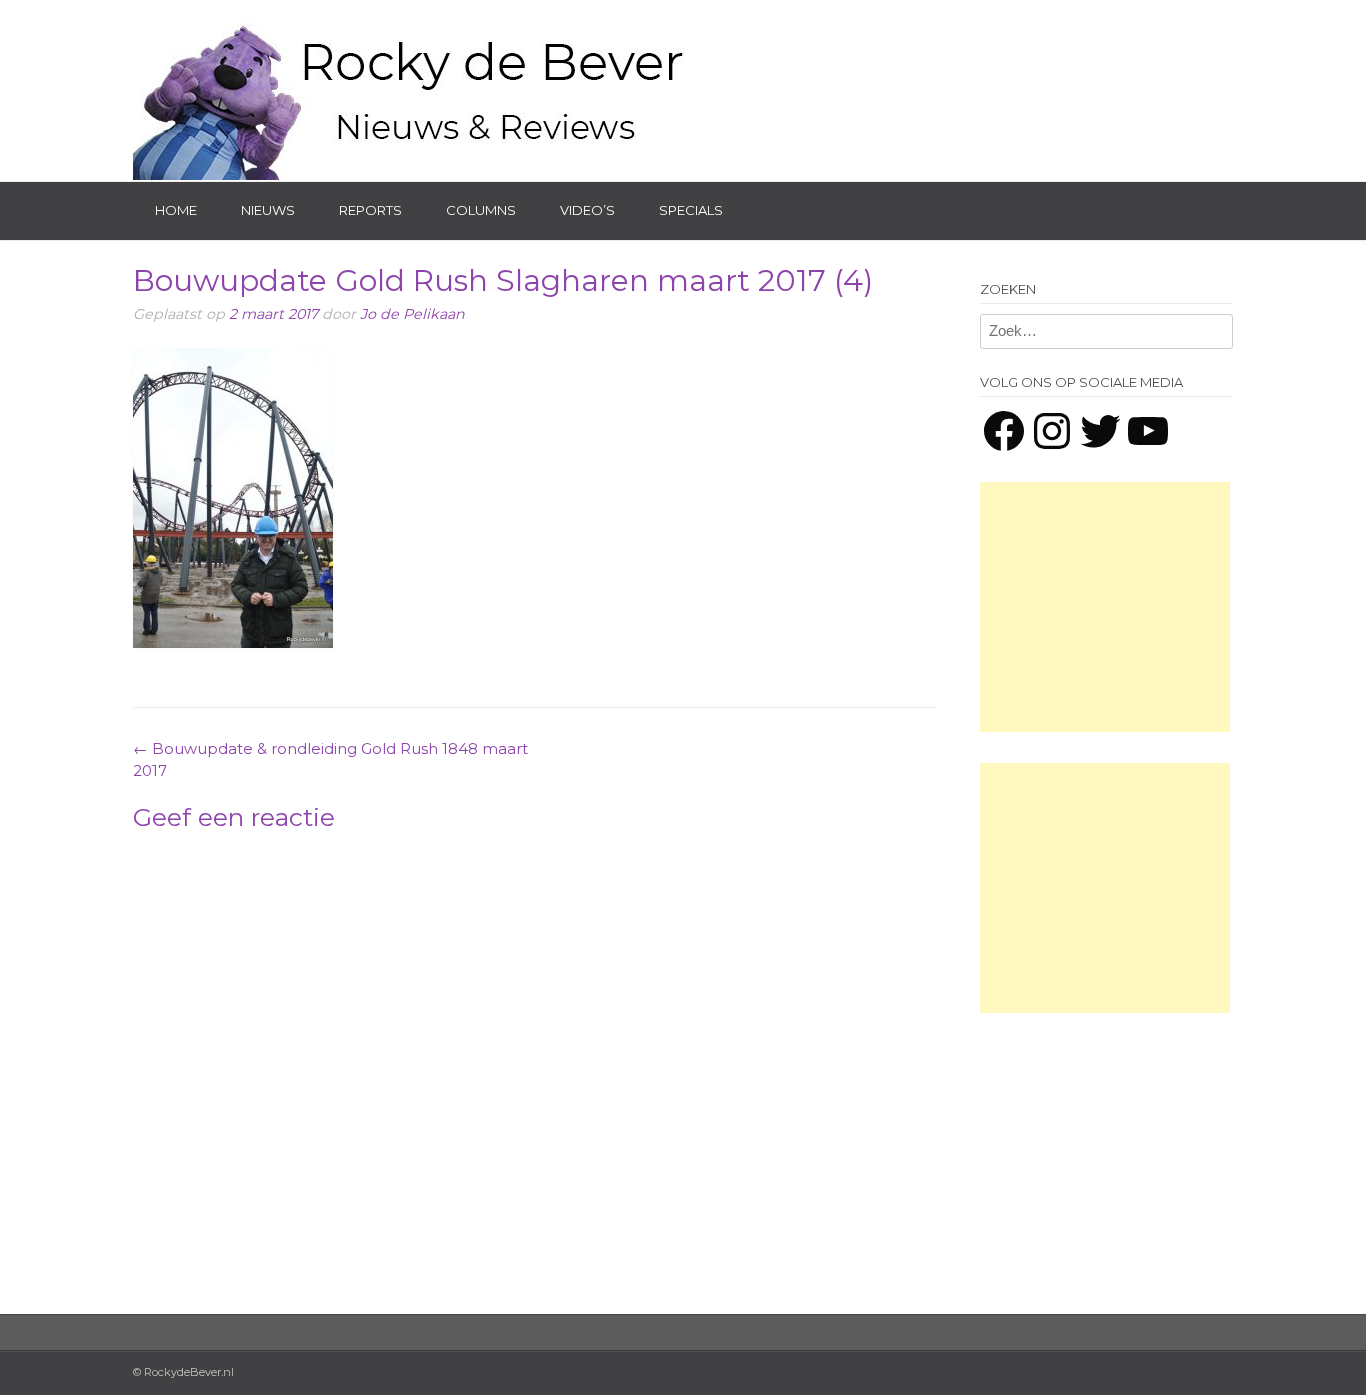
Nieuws (268, 210)
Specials (691, 210)
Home (176, 210)
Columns (481, 210)
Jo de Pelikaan (412, 314)
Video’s (587, 210)
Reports (370, 210)
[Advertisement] (1105, 607)
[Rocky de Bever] (413, 90)
